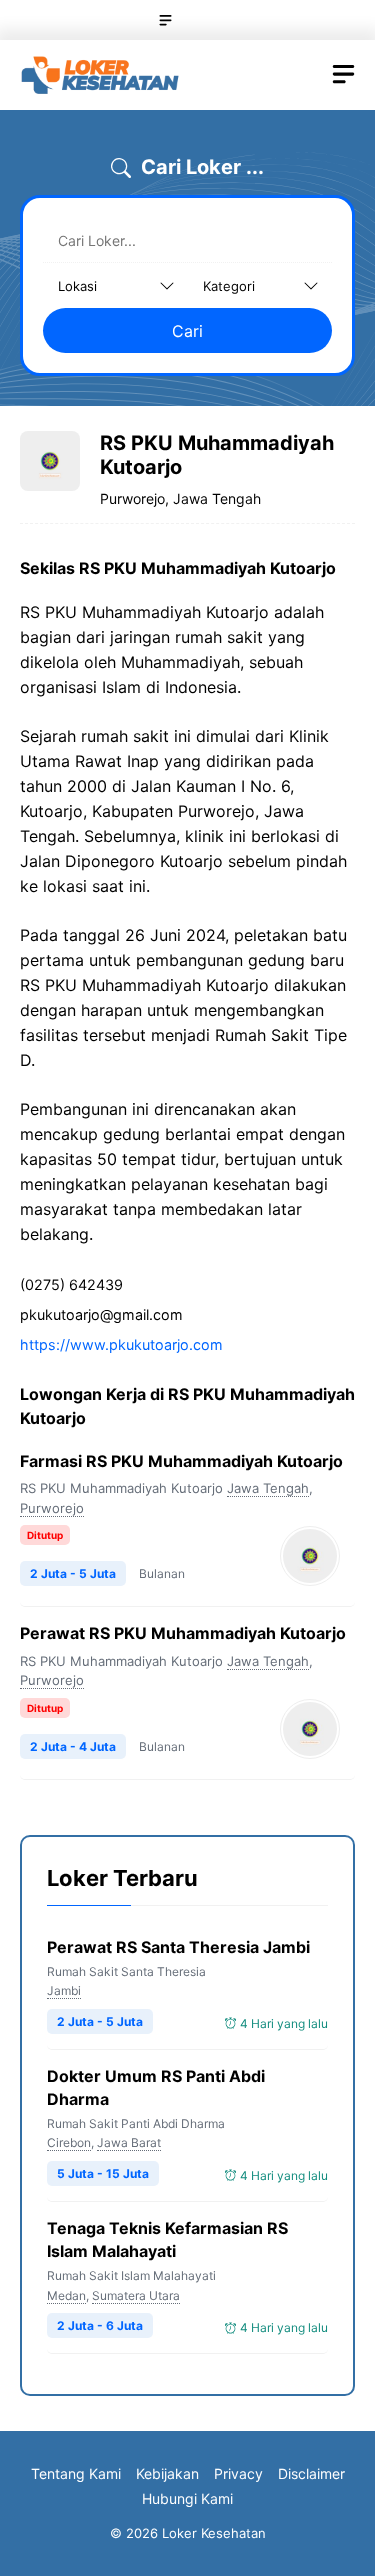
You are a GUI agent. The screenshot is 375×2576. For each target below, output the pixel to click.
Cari (187, 331)
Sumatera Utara (136, 2295)
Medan (66, 2295)
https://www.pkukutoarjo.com (121, 1344)
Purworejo (52, 1508)
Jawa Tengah (268, 1488)
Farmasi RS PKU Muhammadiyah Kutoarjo (181, 1461)
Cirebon (69, 2142)
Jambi (64, 1990)
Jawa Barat (129, 2142)
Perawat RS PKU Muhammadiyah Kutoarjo (183, 1633)
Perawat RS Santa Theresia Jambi (178, 1947)
